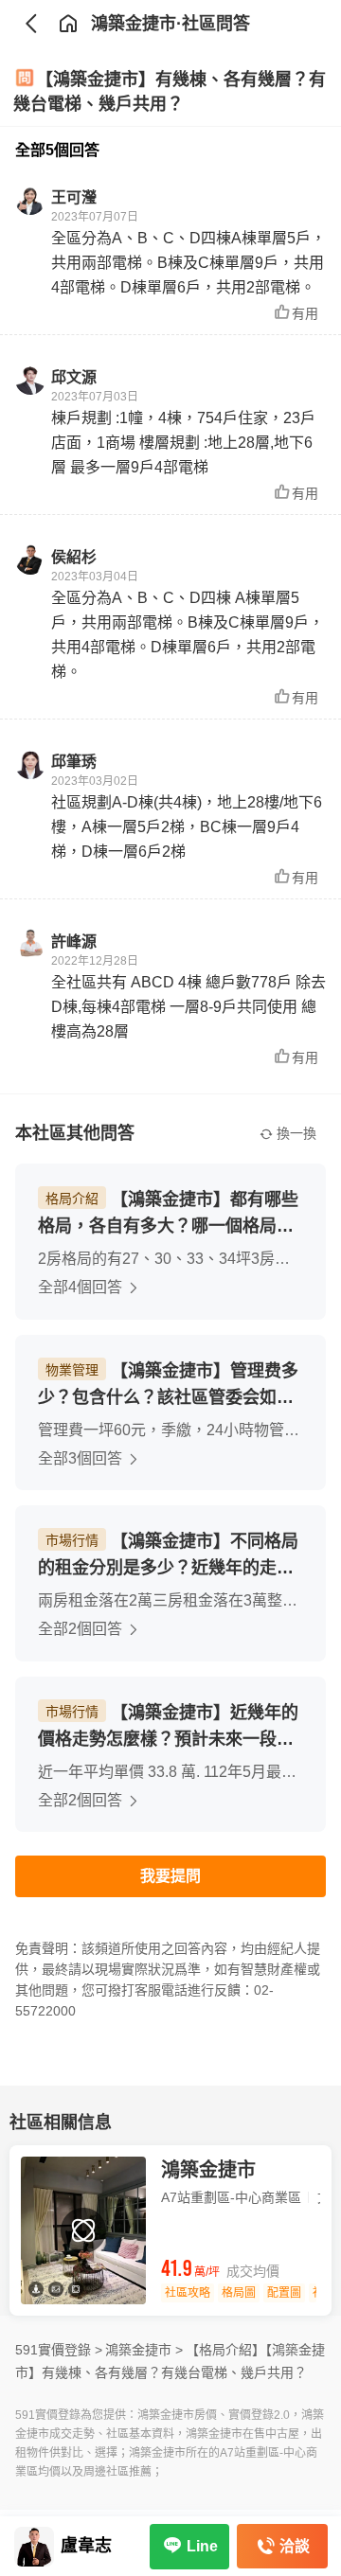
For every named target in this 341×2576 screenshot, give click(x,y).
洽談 (295, 2546)
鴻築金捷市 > (144, 2350)
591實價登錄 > (59, 2350)
